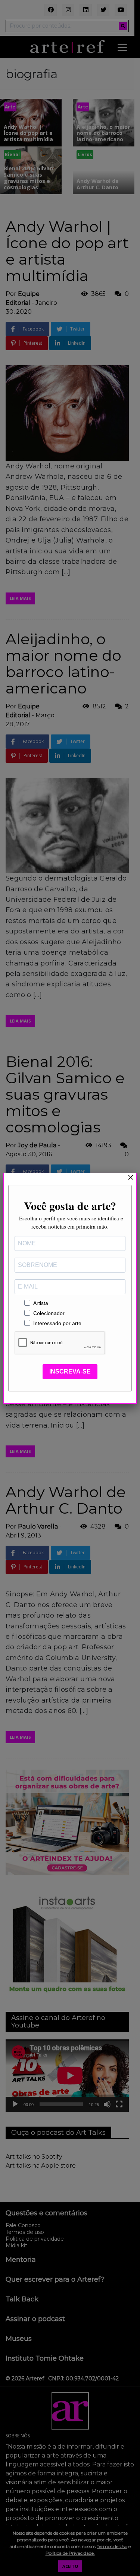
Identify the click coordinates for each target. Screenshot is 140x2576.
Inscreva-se (70, 1371)
